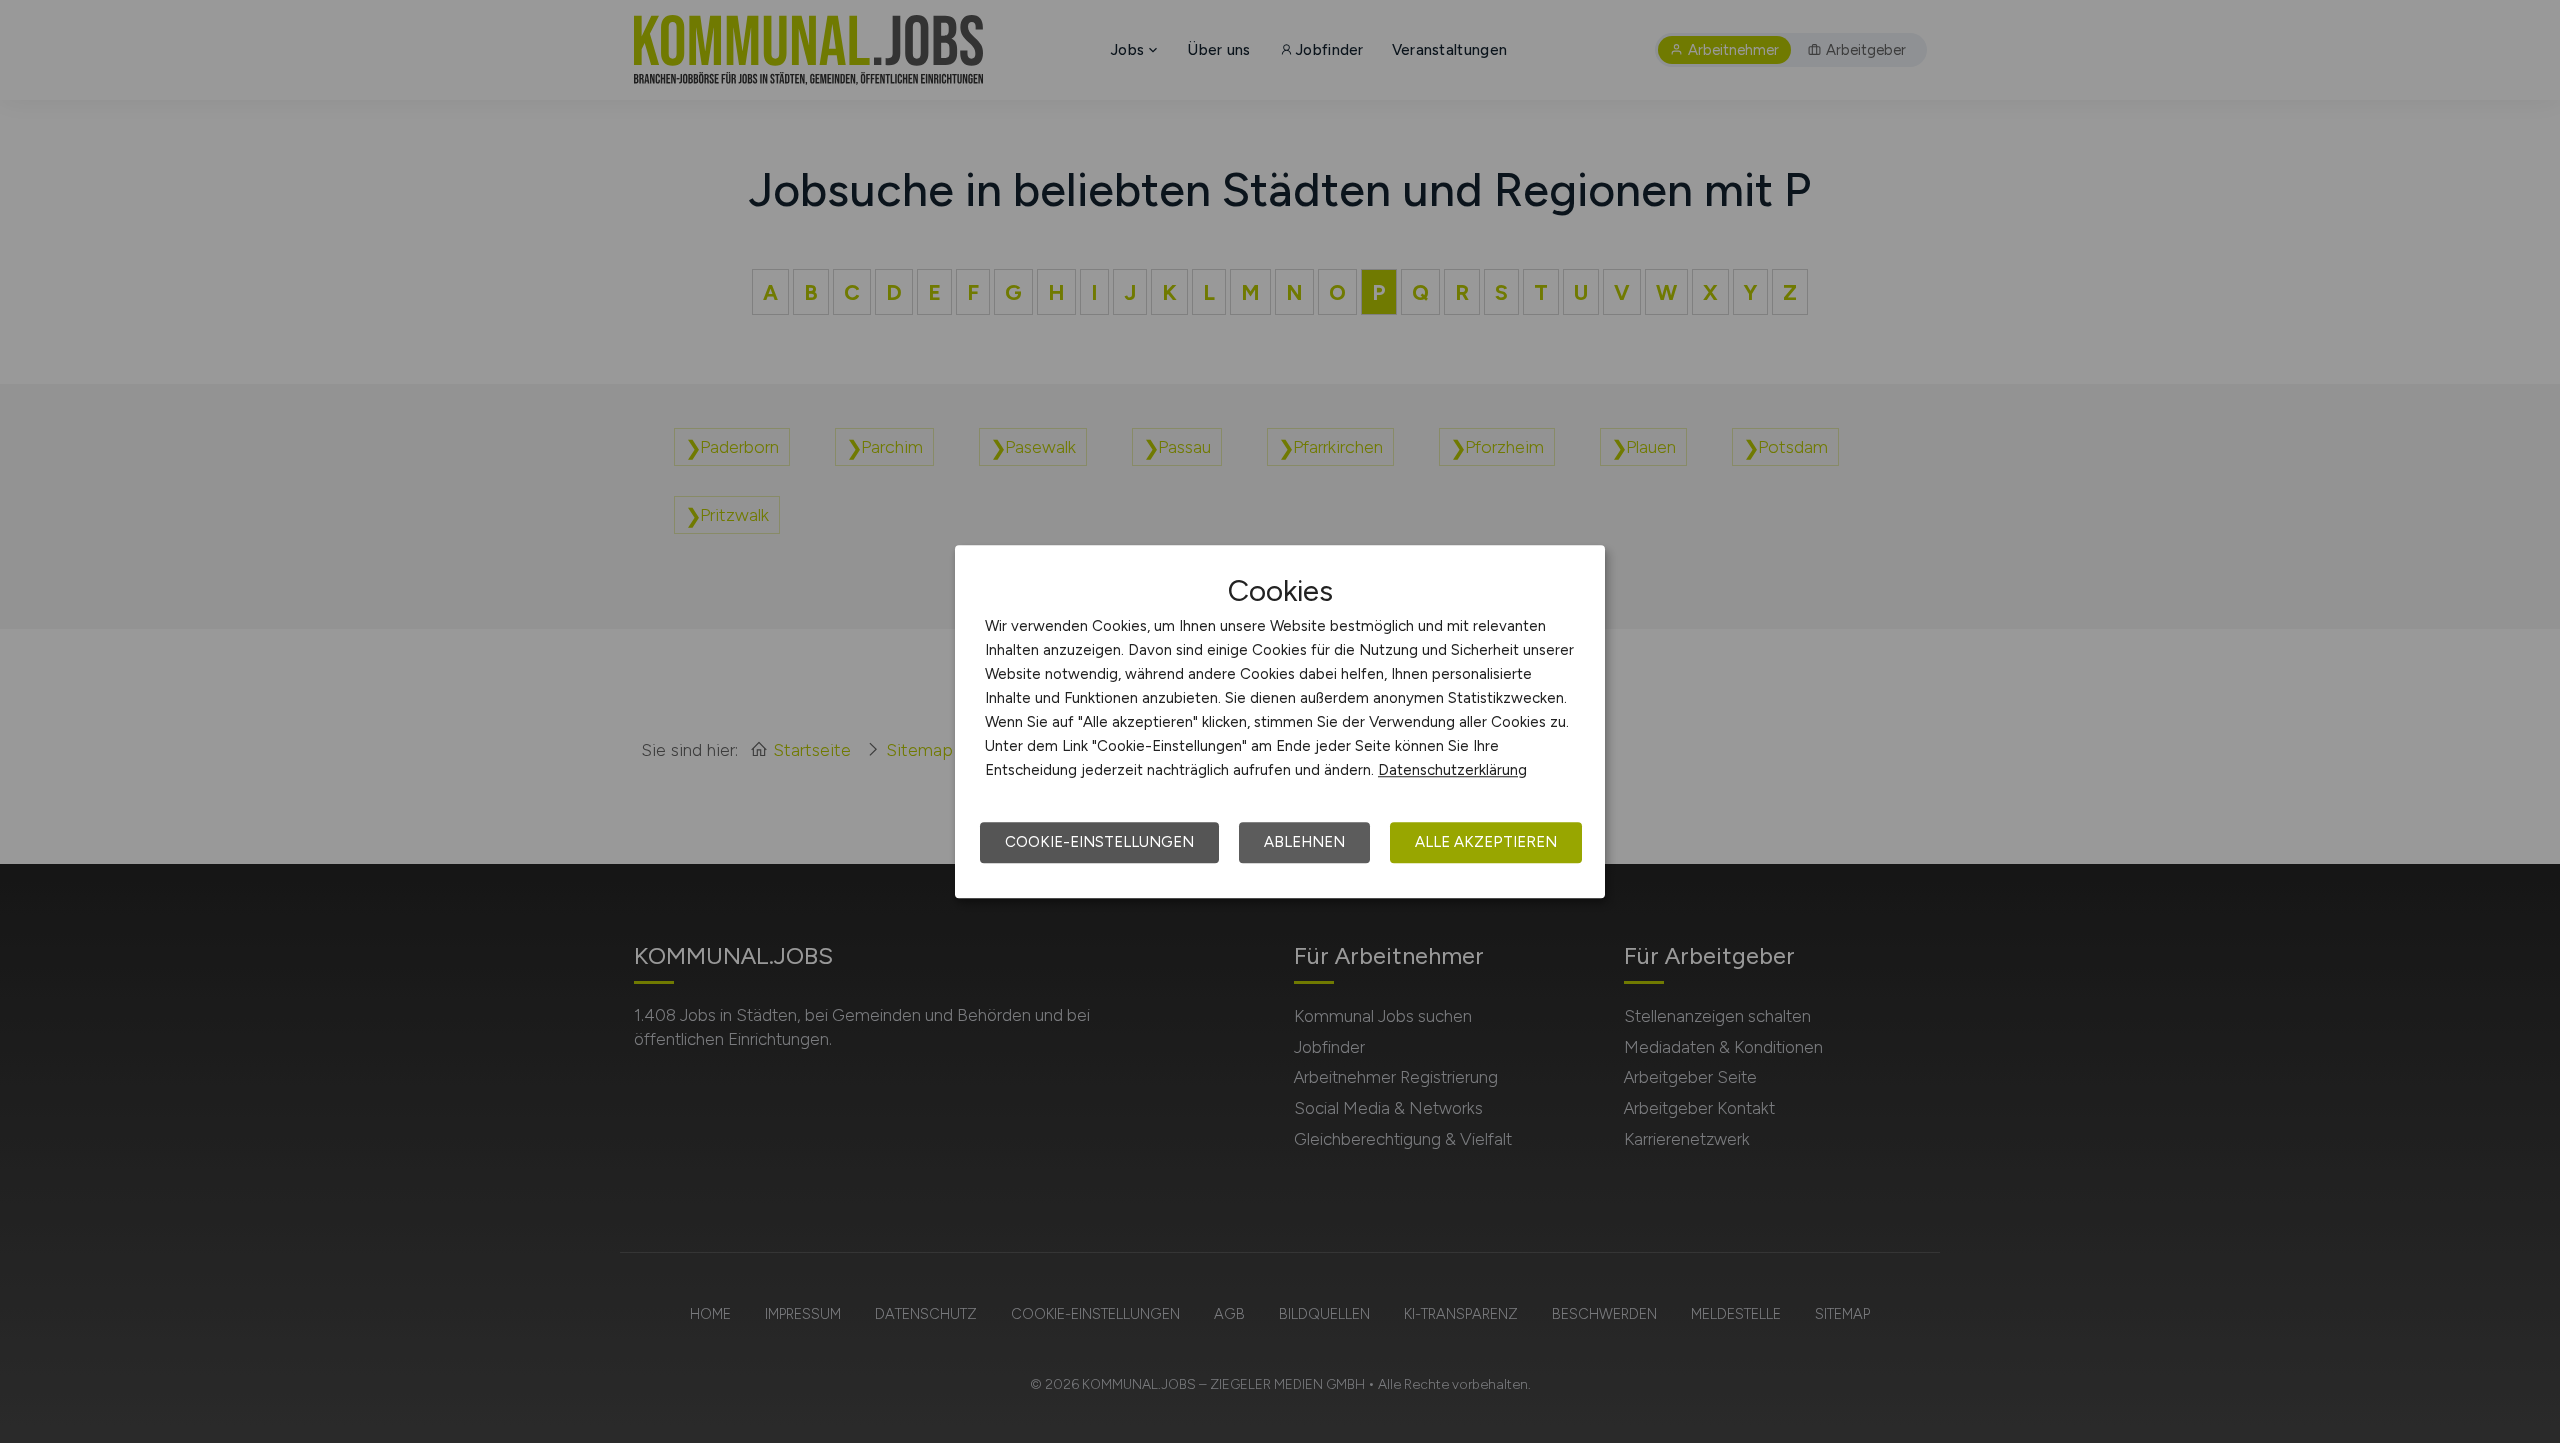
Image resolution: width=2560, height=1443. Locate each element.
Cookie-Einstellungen (1099, 842)
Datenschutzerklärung (1452, 770)
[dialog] (1280, 722)
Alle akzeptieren (1486, 842)
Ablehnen (1304, 842)
